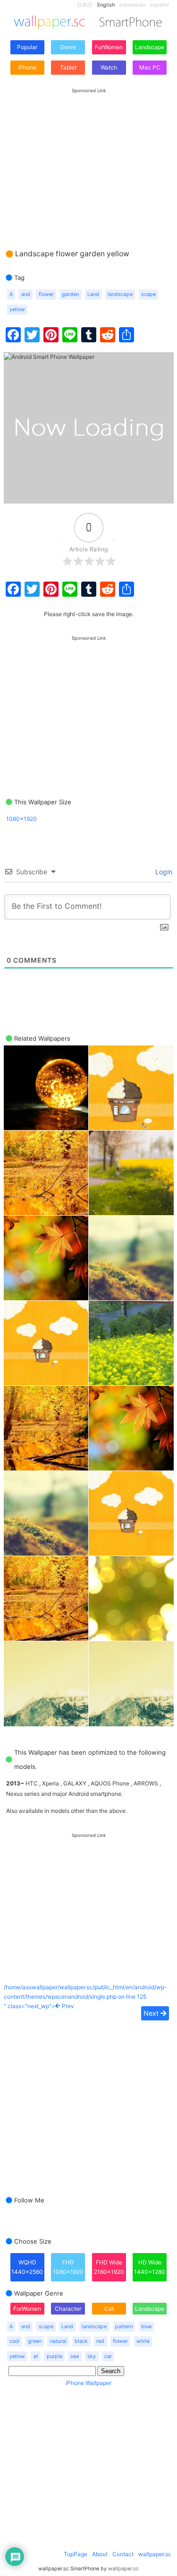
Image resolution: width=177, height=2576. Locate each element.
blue (146, 2327)
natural (58, 2341)
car (108, 2356)
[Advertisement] (89, 159)
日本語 (85, 5)
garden (70, 294)
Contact (123, 2554)
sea (75, 2356)
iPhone (27, 67)
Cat (109, 2309)
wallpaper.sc (155, 2554)
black (81, 2341)
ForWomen (109, 47)
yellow (17, 309)
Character (68, 2309)
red (100, 2341)
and (26, 294)
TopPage (76, 2554)
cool (14, 2341)
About (100, 2554)
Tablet (68, 67)
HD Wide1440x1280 (150, 2267)
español (160, 5)
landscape (120, 294)
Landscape (150, 47)
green (35, 2341)
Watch (109, 67)
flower (46, 294)
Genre (68, 47)
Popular (27, 47)
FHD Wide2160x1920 (109, 2267)
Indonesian (132, 5)
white (143, 2341)
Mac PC (150, 67)
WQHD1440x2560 (27, 2267)
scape (148, 294)
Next (152, 2013)
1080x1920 (21, 819)
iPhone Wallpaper (88, 2383)
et (36, 2356)
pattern (124, 2327)
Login (163, 872)
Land (93, 294)
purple (55, 2356)
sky (92, 2356)
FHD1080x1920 (68, 2267)
